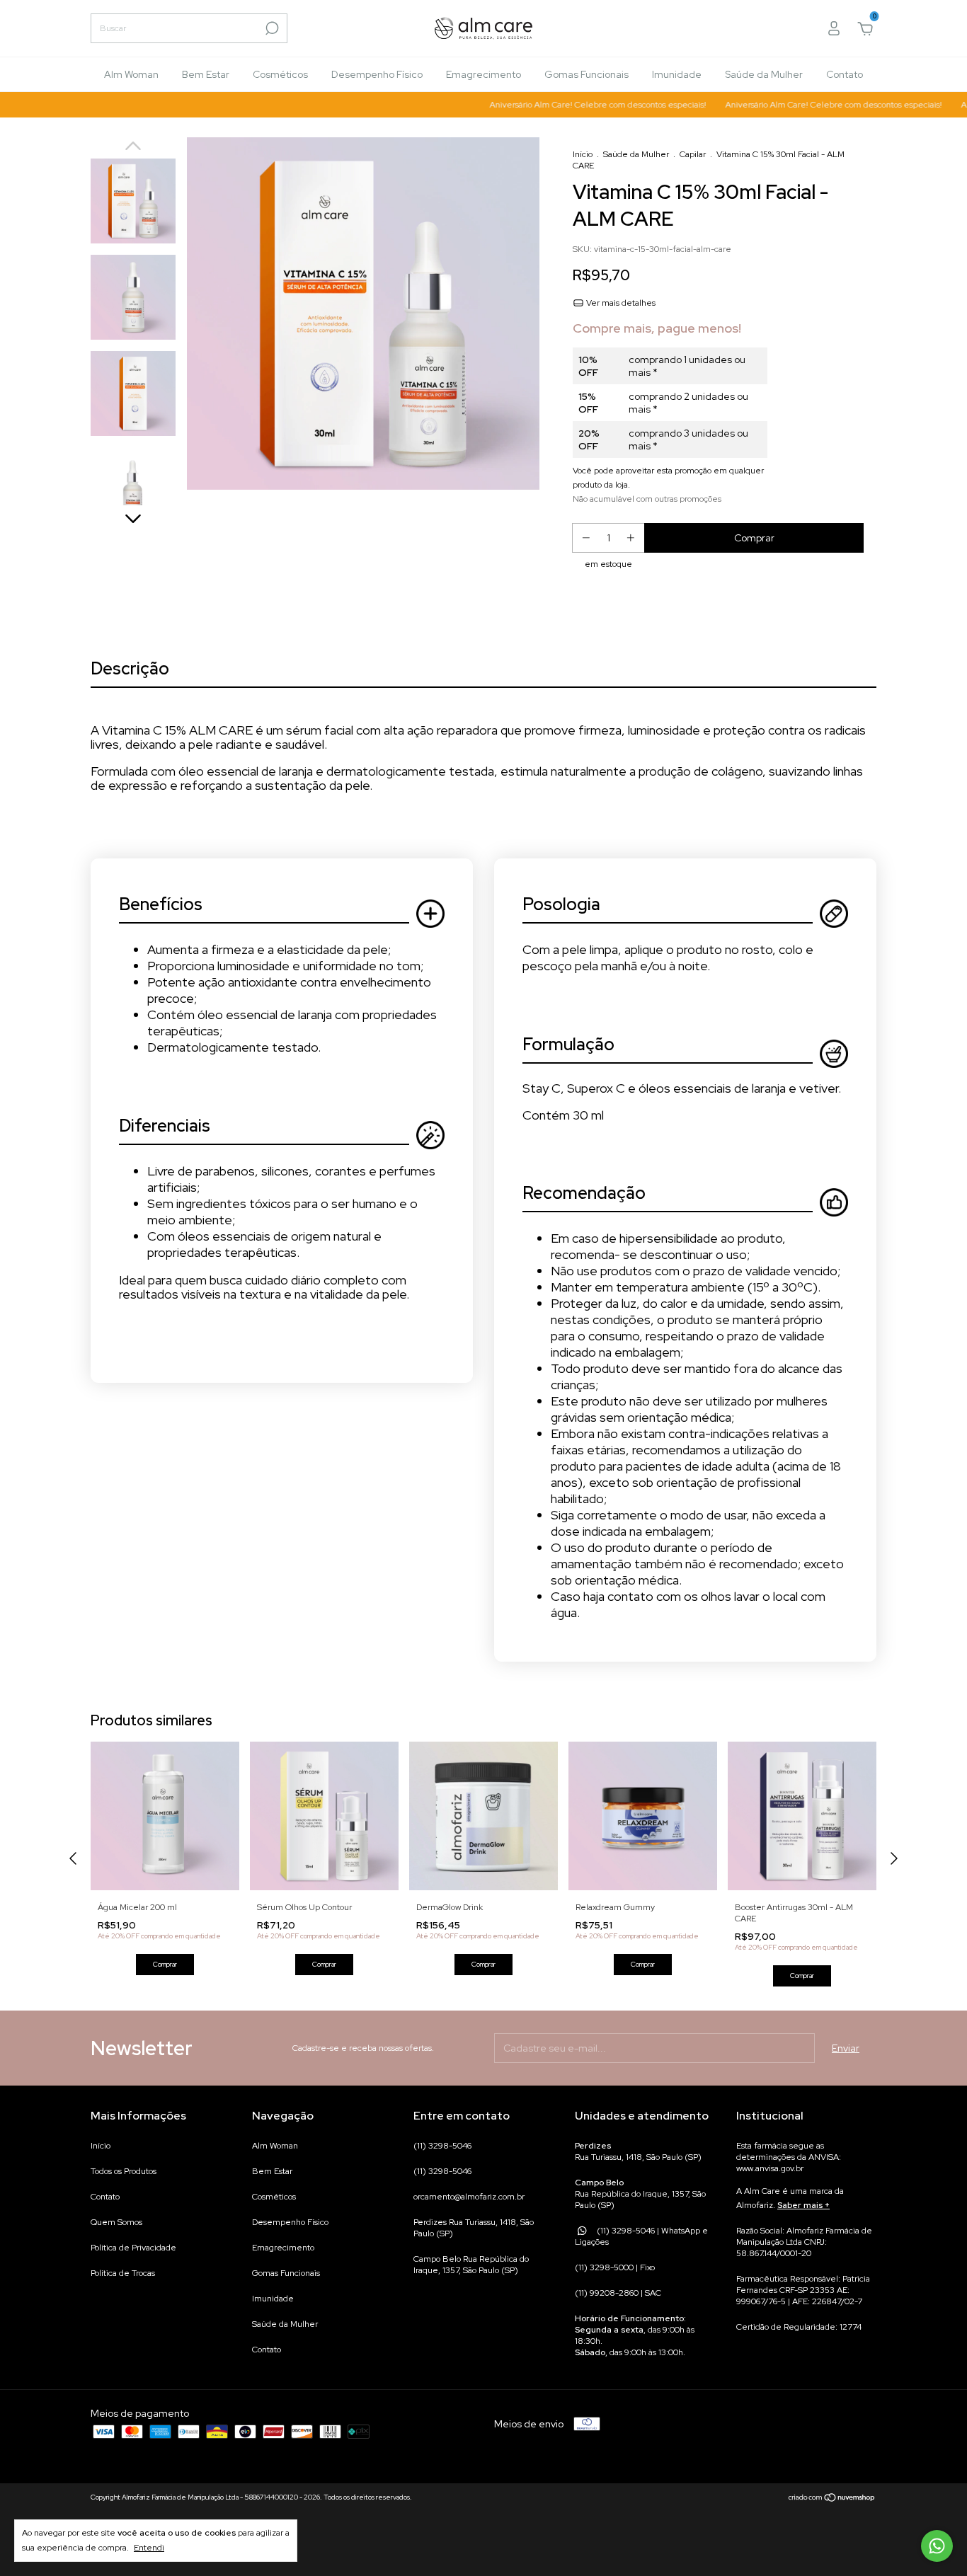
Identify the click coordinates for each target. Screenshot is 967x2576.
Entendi (149, 2548)
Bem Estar (206, 74)
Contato (845, 74)
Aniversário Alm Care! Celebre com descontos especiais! (568, 105)
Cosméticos (280, 74)
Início (583, 154)
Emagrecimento (483, 74)
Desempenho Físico (377, 74)
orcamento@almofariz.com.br (469, 2197)
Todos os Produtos (124, 2171)
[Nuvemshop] (832, 2499)
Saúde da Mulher (764, 74)
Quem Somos (116, 2222)
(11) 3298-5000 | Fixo (615, 2267)
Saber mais (800, 2205)
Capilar (693, 154)
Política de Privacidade (133, 2248)
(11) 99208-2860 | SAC (618, 2293)
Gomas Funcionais (587, 74)
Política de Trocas (123, 2273)
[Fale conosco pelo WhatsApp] (937, 2546)
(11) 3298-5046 (442, 2146)
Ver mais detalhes (620, 303)
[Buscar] (271, 28)
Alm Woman (131, 74)
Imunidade (677, 74)
